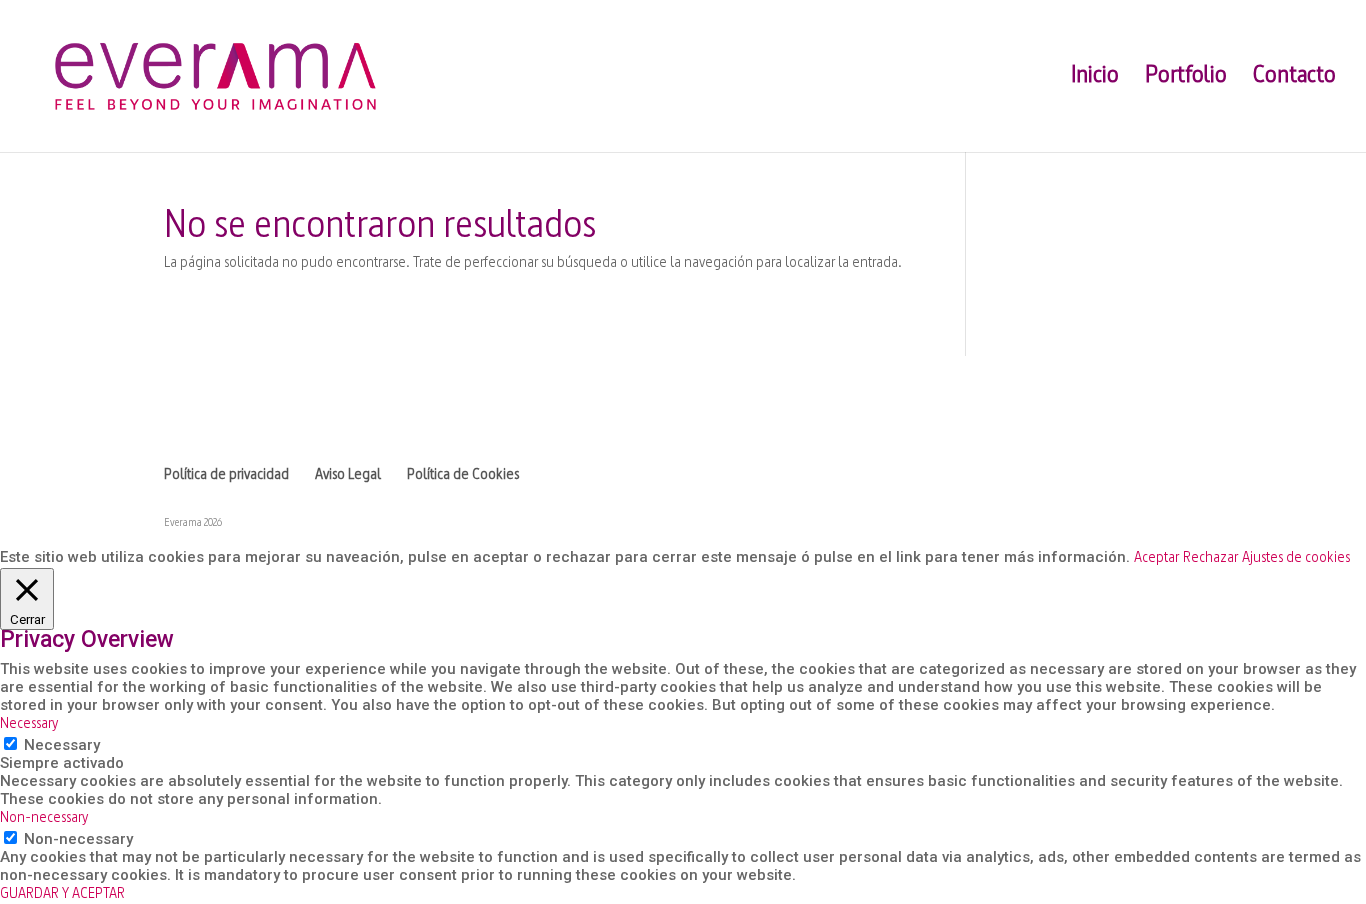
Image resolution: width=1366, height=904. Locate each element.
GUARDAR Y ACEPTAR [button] (62, 894)
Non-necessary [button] (44, 818)
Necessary (62, 745)
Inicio (1095, 78)
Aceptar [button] (1156, 558)
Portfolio (1186, 78)
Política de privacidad (226, 475)
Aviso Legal (348, 475)
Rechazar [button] (1210, 558)
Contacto (1294, 78)
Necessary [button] (29, 724)
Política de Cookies (463, 475)
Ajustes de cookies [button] (1296, 558)
